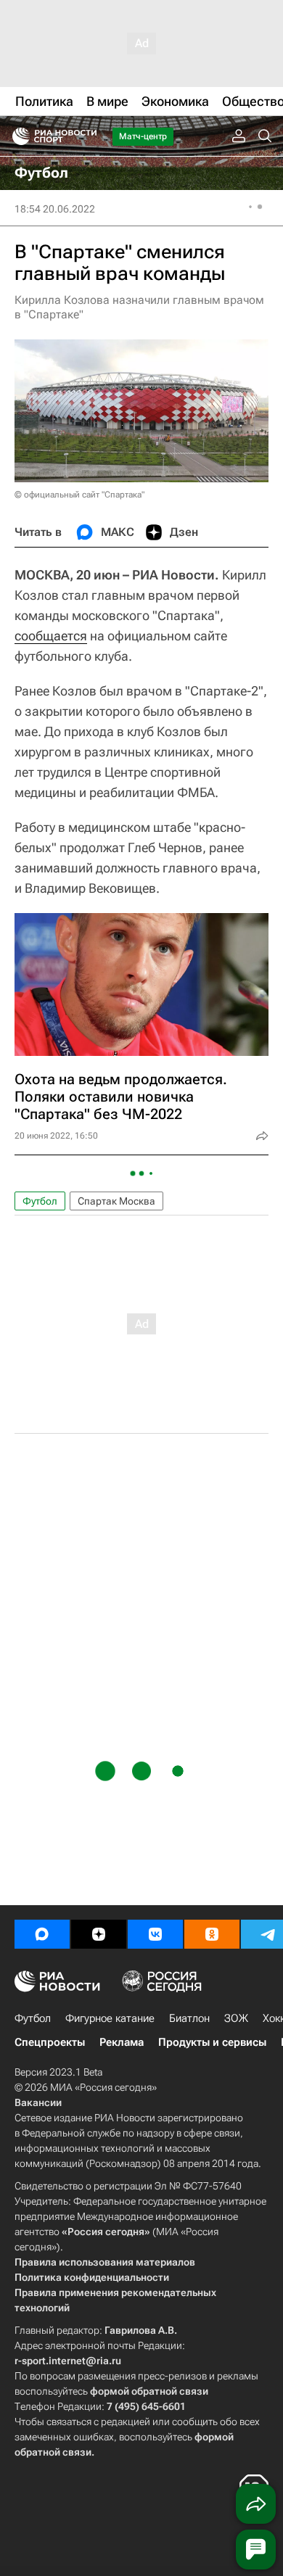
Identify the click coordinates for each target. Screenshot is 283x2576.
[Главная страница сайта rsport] (87, 136)
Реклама (122, 2042)
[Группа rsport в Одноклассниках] (212, 1934)
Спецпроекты (50, 2042)
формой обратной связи (149, 2391)
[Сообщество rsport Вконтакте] (155, 1934)
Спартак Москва (116, 1201)
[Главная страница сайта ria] (16, 136)
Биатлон (189, 2018)
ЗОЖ (236, 2018)
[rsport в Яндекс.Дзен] (99, 1934)
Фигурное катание (110, 2018)
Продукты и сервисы (212, 2042)
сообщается (51, 636)
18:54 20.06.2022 (55, 209)
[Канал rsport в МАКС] (42, 1934)
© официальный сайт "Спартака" (79, 495)
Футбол (40, 1201)
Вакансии (38, 2102)
